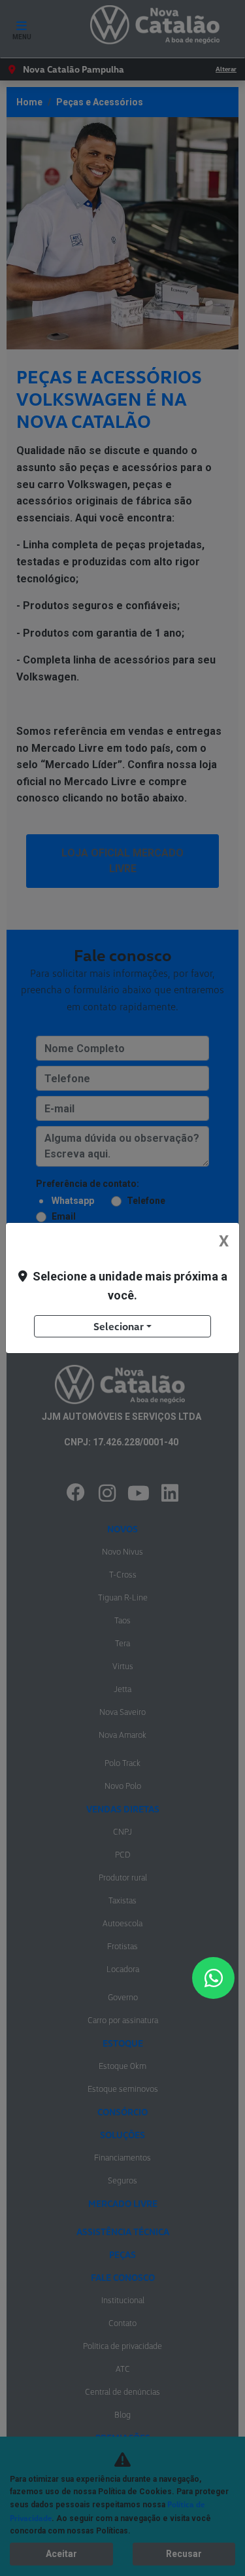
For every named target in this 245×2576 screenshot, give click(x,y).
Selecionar (119, 1326)
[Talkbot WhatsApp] (213, 1978)
